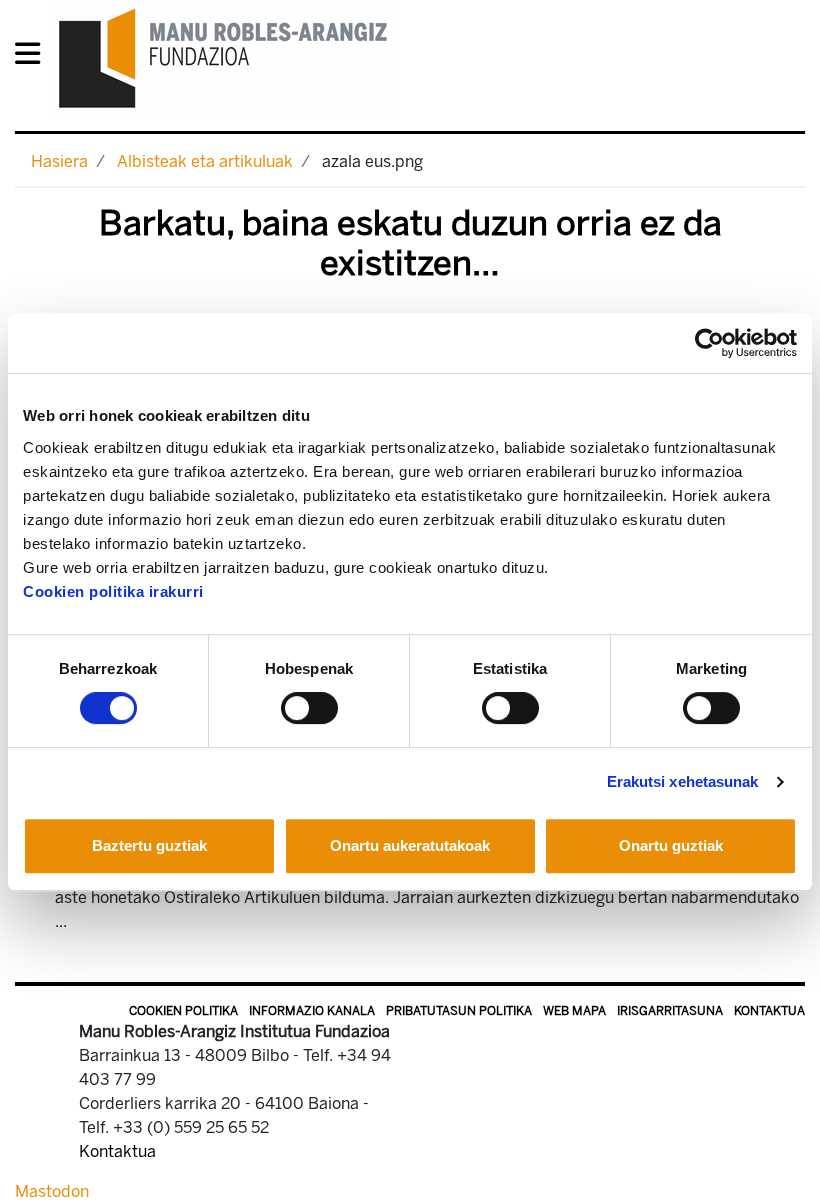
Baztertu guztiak (149, 845)
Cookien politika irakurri (113, 591)
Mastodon (52, 1191)
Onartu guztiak (671, 845)
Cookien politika (183, 1011)
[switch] (309, 708)
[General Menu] (33, 57)
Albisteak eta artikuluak (205, 161)
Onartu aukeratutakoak (410, 845)
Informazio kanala (312, 1011)
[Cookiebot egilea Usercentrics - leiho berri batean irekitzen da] (709, 343)
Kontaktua (769, 1011)
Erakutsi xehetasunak (683, 781)
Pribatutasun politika (459, 1011)
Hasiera (59, 161)
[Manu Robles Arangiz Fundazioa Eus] (223, 57)
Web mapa (574, 1011)
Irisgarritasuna (670, 1011)
